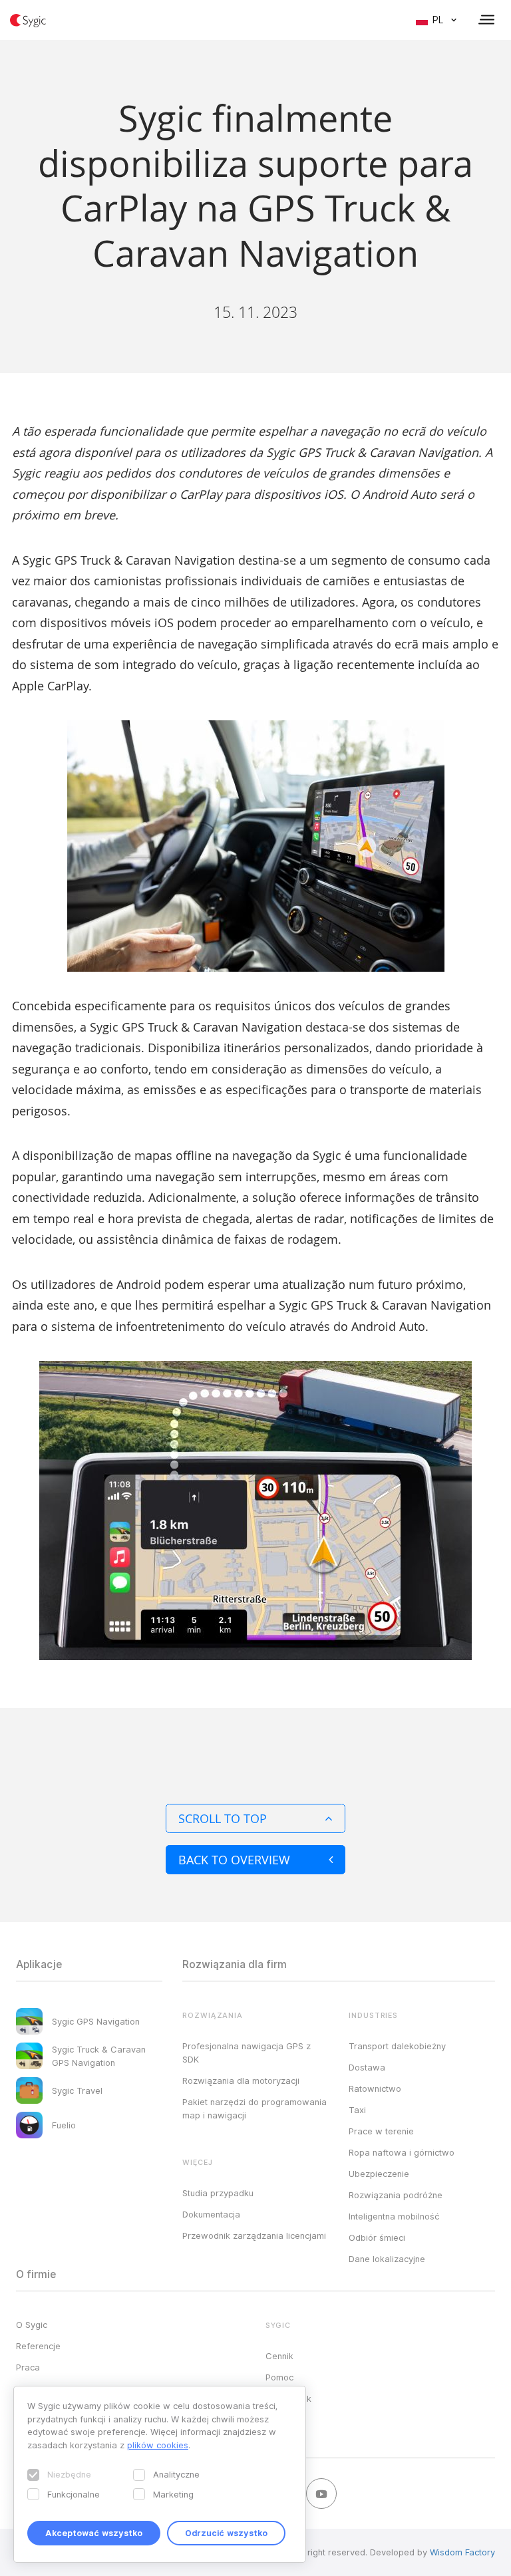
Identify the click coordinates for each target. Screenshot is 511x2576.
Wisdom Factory (462, 2552)
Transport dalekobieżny (397, 2046)
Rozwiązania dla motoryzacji (241, 2080)
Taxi (357, 2110)
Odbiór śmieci (377, 2237)
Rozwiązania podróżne (396, 2195)
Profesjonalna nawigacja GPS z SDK (247, 2053)
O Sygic (32, 2325)
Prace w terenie (381, 2131)
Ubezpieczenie (379, 2174)
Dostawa (367, 2067)
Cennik (279, 2356)
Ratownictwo (375, 2088)
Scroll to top (223, 1818)
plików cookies (158, 2445)
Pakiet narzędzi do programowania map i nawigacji (255, 2108)
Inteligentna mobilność (394, 2216)
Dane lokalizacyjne (387, 2259)
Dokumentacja (211, 2214)
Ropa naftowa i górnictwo (402, 2152)
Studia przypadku (218, 2193)
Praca (28, 2367)
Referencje (38, 2346)
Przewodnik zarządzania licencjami (254, 2235)
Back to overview (234, 1860)
